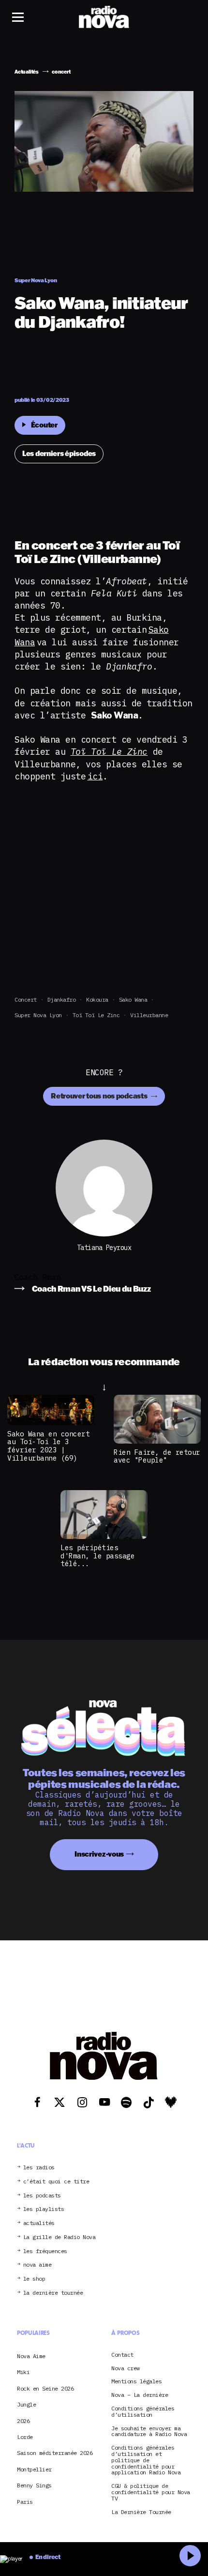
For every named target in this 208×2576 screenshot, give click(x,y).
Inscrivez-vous (99, 1854)
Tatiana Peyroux (104, 1248)
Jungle (26, 2404)
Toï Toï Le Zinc (96, 1015)
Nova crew (126, 2369)
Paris (25, 2502)
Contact (122, 2355)
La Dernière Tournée (141, 2512)
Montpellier (34, 2469)
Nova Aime (31, 2356)
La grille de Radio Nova (59, 2237)
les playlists (44, 2209)
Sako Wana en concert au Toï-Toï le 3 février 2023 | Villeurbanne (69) (48, 1446)
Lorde (25, 2437)
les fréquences (45, 2251)
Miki (23, 2372)
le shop (34, 2279)
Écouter (44, 425)
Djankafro (62, 999)
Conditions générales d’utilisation (143, 2412)
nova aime (37, 2265)
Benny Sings (34, 2485)
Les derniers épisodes (59, 453)
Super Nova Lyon (38, 1015)
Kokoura (97, 999)
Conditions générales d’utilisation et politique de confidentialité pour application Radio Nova (146, 2460)
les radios (39, 2168)
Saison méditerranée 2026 (55, 2453)
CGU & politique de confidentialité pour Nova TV (151, 2492)
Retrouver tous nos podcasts (100, 1096)
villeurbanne (149, 1015)
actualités (39, 2223)
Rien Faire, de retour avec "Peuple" (157, 1456)
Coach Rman (37, 1277)
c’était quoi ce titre (56, 2182)
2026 (23, 2421)
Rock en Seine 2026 (45, 2388)
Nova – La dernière (140, 2395)
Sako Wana (133, 999)
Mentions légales (136, 2382)
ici (95, 776)
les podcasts (42, 2196)
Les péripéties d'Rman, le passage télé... (97, 1555)
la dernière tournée (53, 2293)
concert (26, 999)
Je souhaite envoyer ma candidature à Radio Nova (149, 2432)
